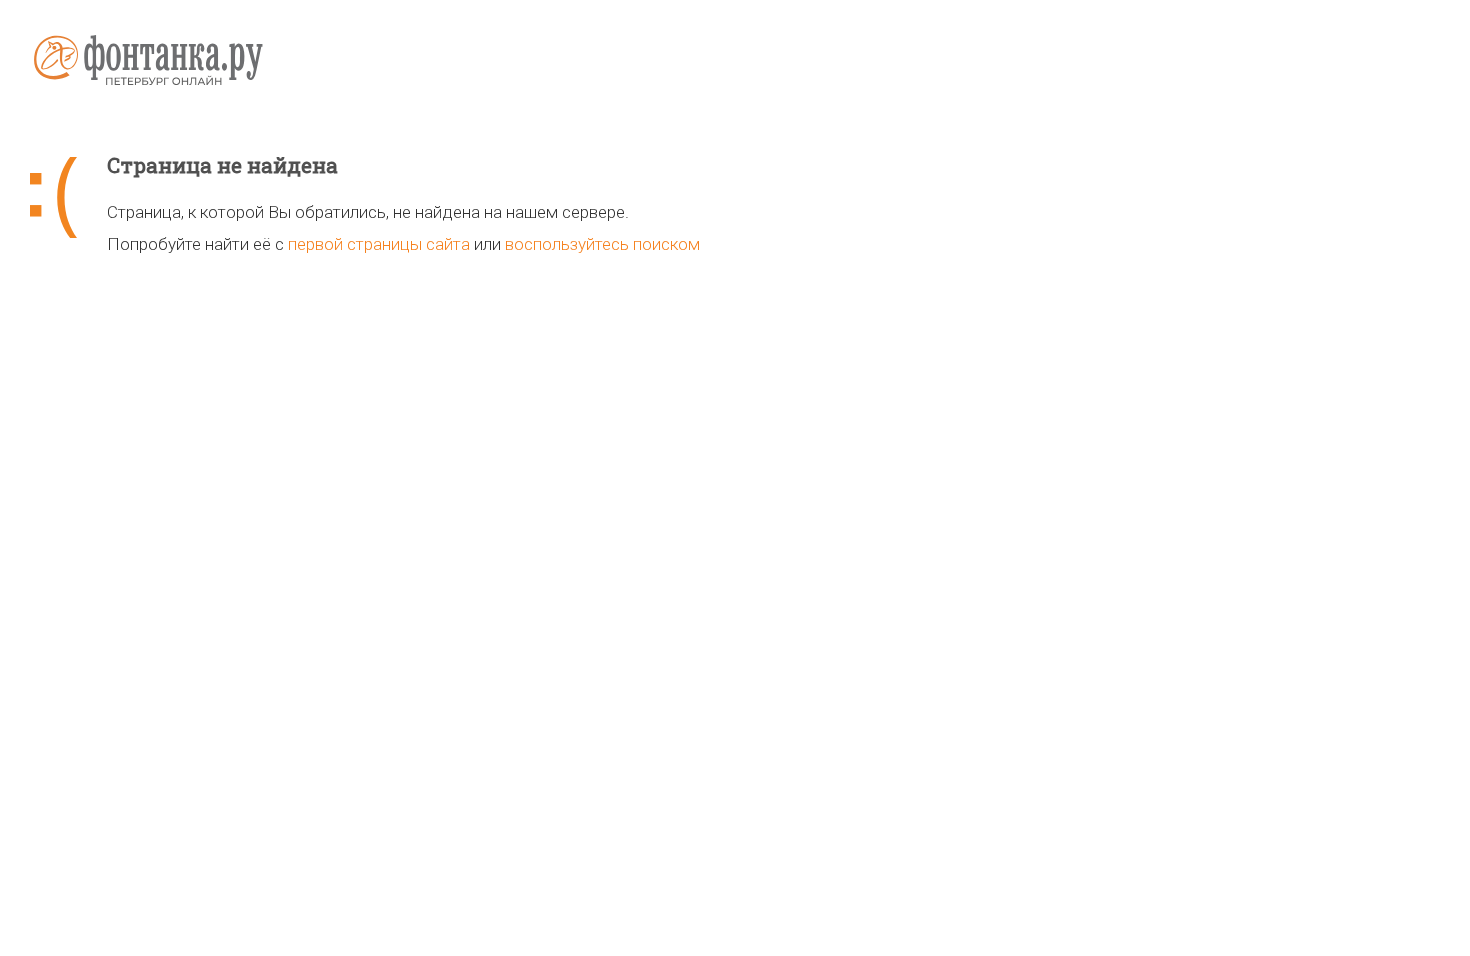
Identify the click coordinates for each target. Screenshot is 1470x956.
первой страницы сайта (379, 244)
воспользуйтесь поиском (602, 244)
